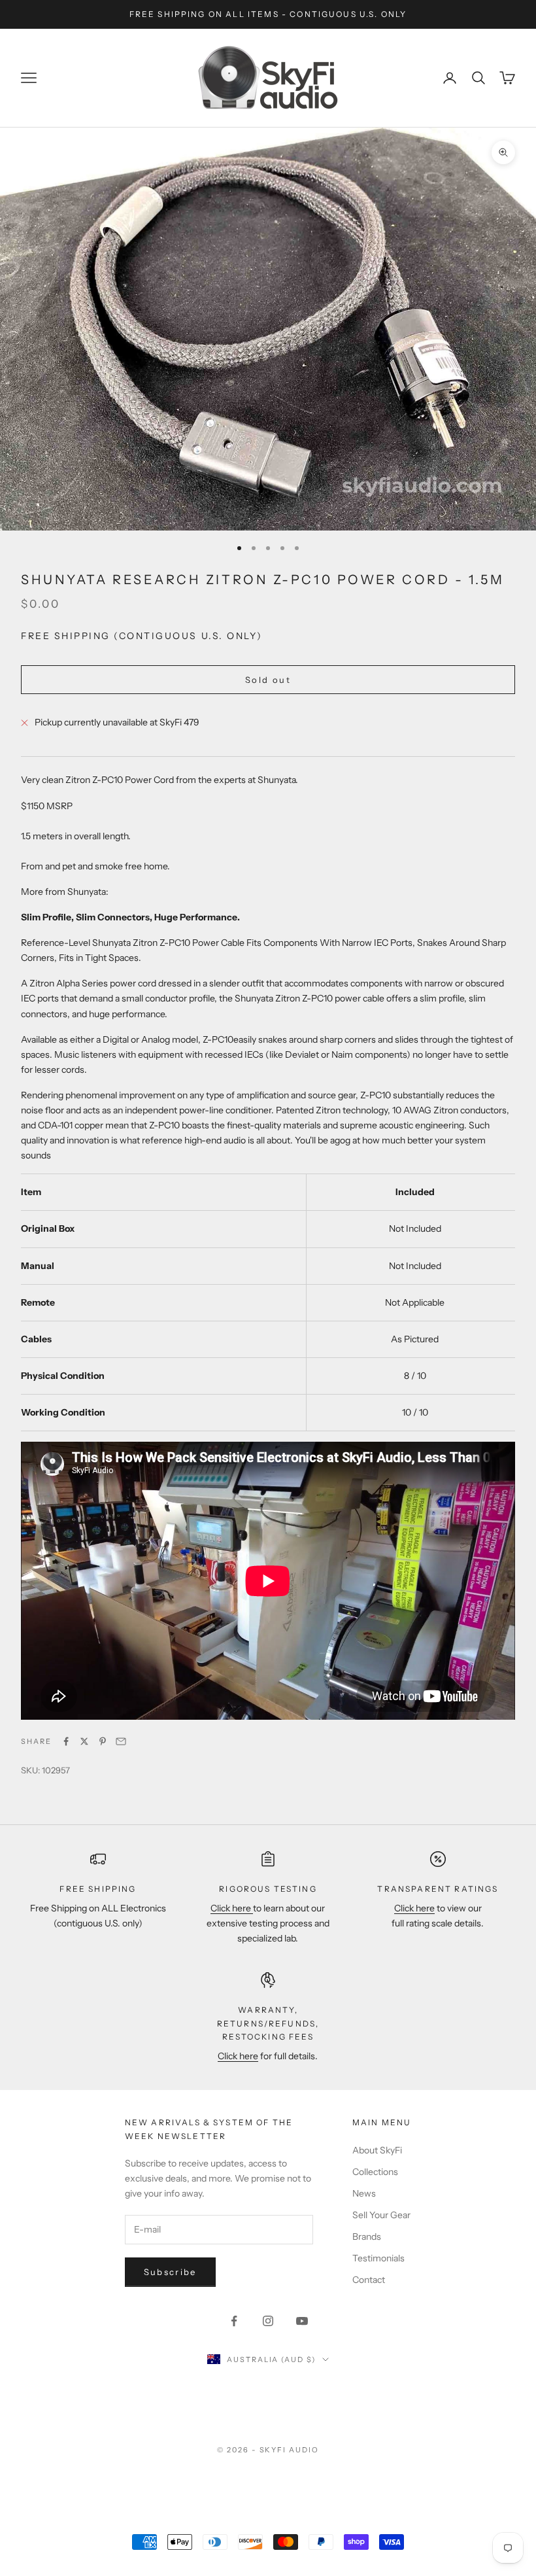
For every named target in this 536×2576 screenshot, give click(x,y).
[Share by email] (121, 1741)
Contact (369, 2280)
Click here (232, 1908)
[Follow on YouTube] (302, 2321)
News (364, 2193)
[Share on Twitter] (84, 1741)
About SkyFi (377, 2150)
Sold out (268, 680)
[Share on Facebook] (66, 1741)
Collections (375, 2172)
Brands (367, 2237)
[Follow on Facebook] (234, 2321)
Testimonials (378, 2258)
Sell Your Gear (381, 2215)
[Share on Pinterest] (103, 1741)
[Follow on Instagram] (268, 2321)
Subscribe (170, 2272)
